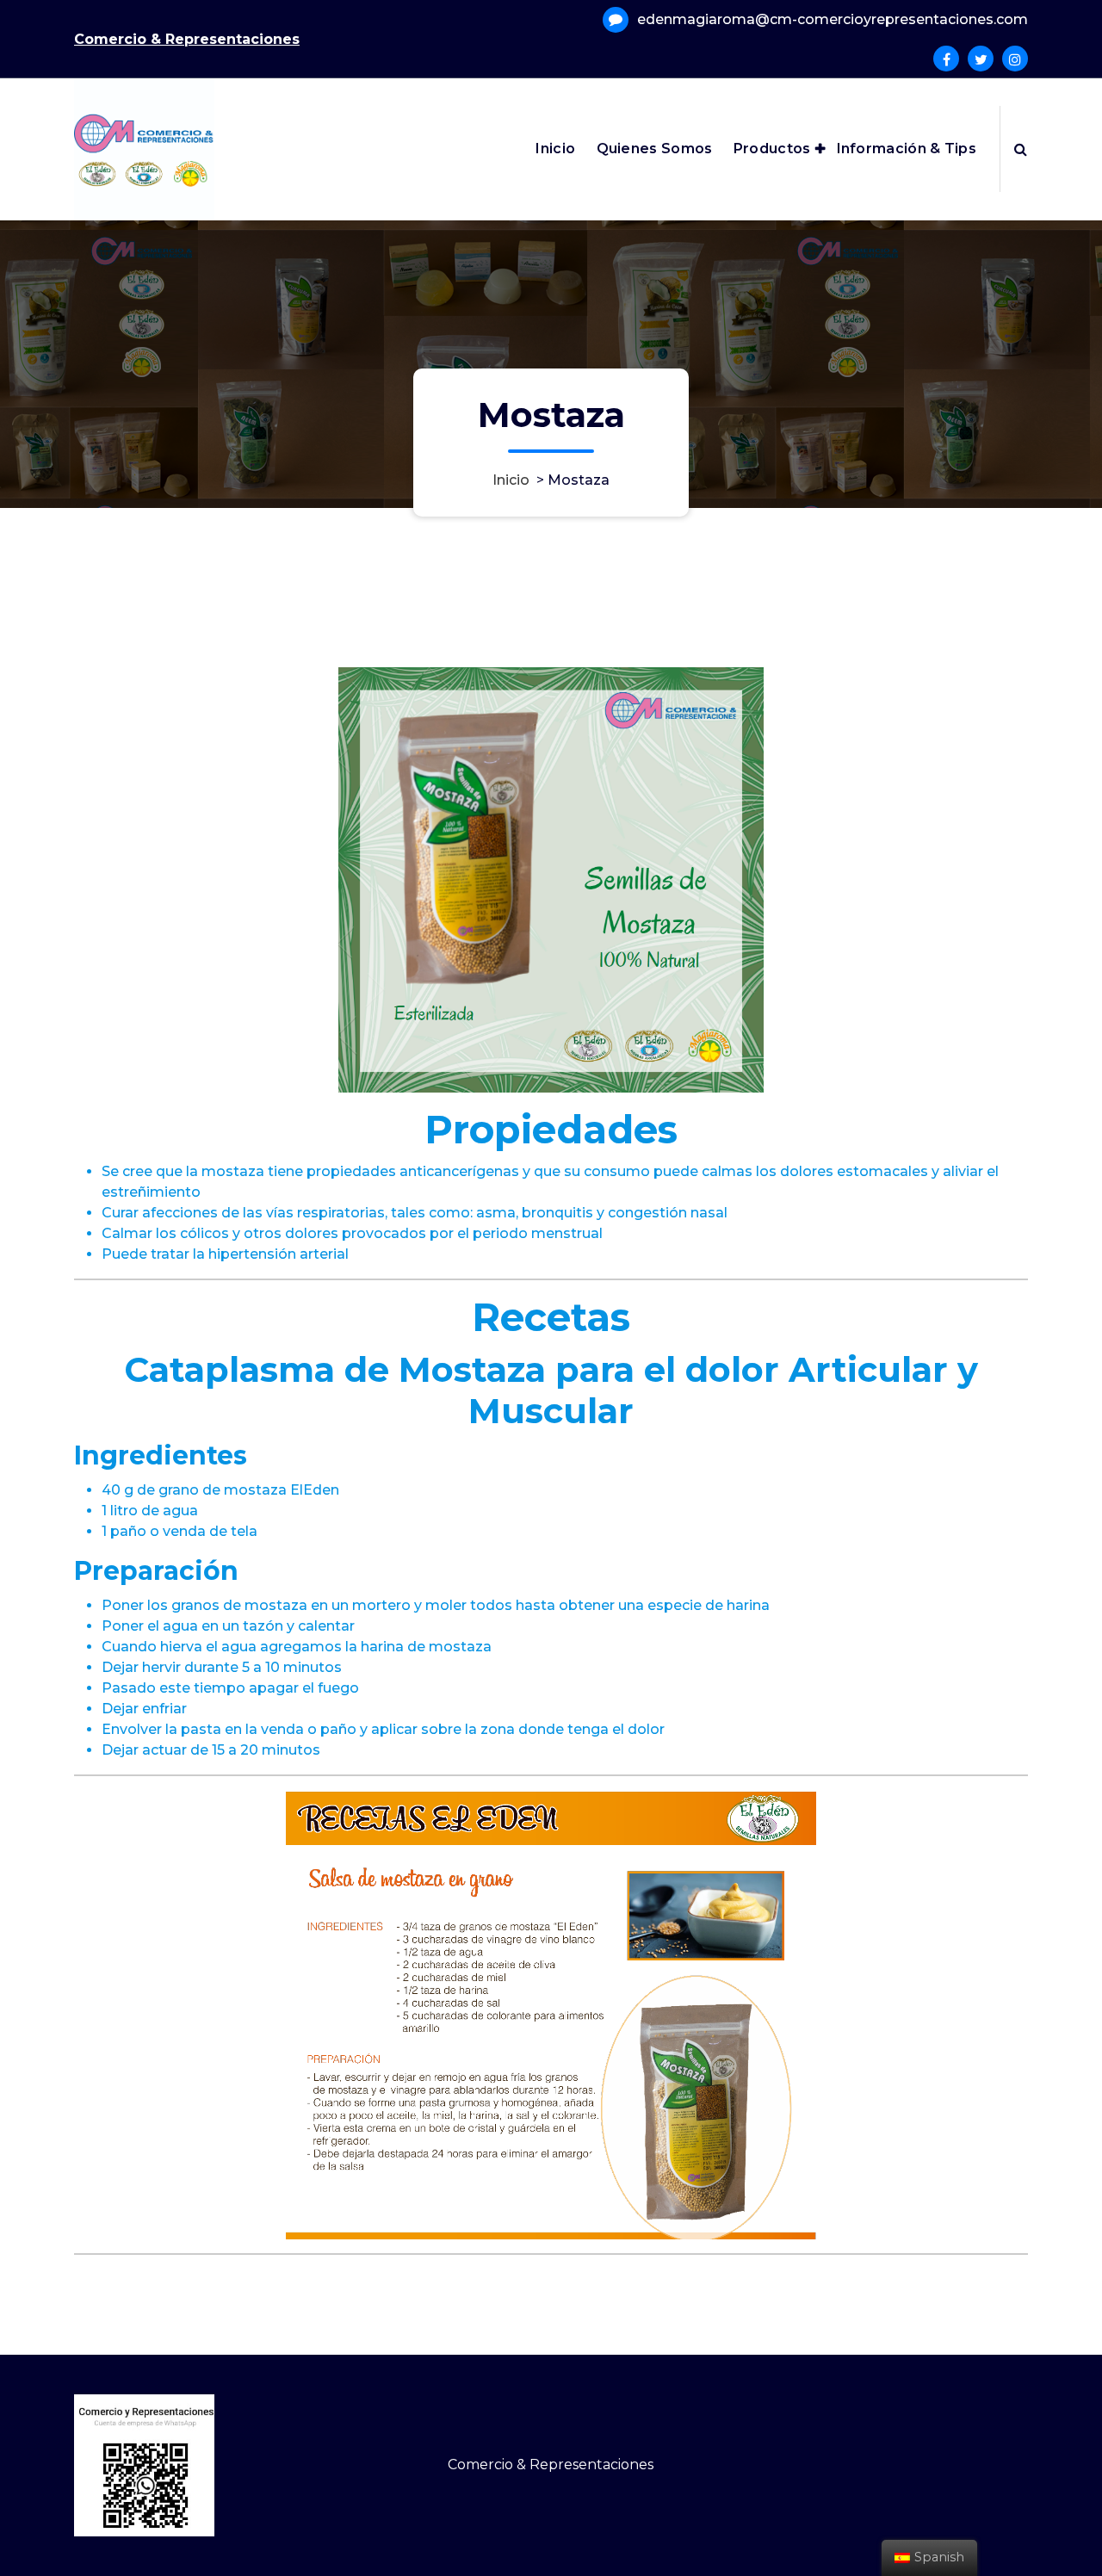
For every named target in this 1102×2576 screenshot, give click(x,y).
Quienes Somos (655, 149)
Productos (772, 149)
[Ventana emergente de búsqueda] (1021, 149)
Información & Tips (907, 149)
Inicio (555, 149)
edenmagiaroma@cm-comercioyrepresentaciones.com (833, 19)
